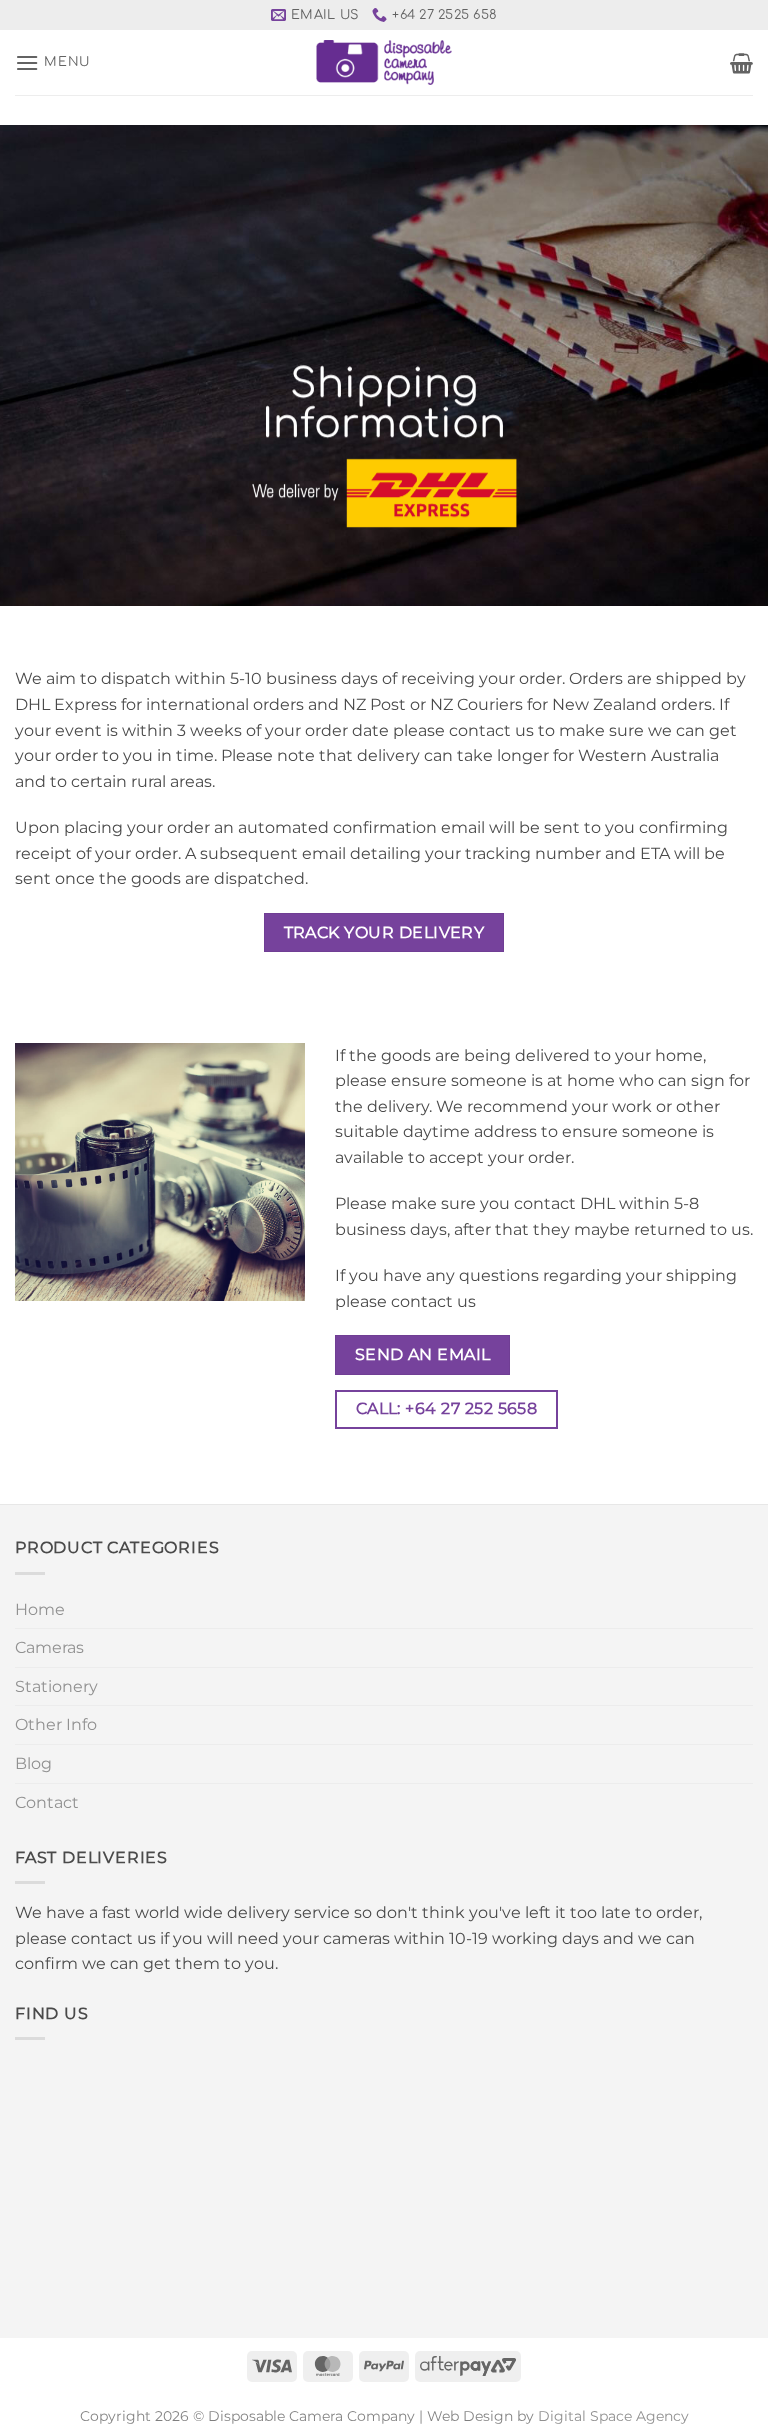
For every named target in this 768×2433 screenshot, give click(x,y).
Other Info (56, 1724)
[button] (52, 62)
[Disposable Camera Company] (384, 62)
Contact (47, 1802)
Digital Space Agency (613, 2416)
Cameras (49, 1647)
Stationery (56, 1686)
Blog (33, 1763)
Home (40, 1609)
